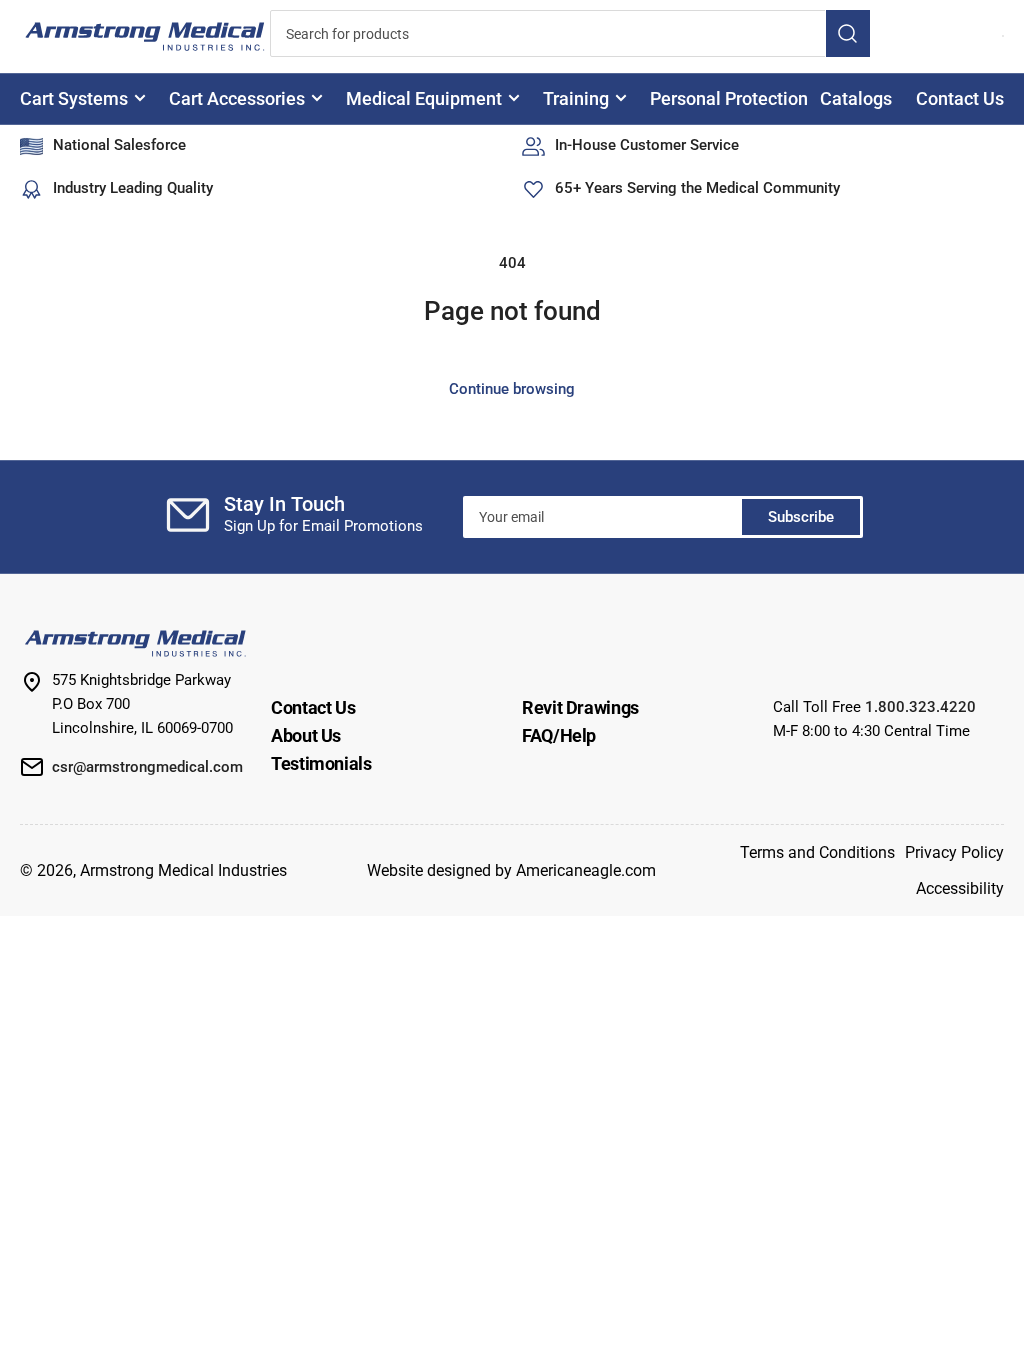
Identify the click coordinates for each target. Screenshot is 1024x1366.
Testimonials (321, 763)
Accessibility (960, 888)
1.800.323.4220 (920, 707)
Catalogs (856, 98)
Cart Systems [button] (74, 98)
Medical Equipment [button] (424, 98)
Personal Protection (729, 98)
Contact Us (960, 98)
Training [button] (576, 98)
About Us (306, 735)
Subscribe (801, 517)
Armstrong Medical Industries (183, 870)
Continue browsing (512, 389)
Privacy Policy (954, 852)
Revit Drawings (580, 707)
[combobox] (570, 33)
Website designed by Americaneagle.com (511, 870)
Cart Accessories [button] (237, 98)
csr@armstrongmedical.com (147, 767)
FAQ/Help (559, 735)
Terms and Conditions (817, 852)
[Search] (848, 33)
